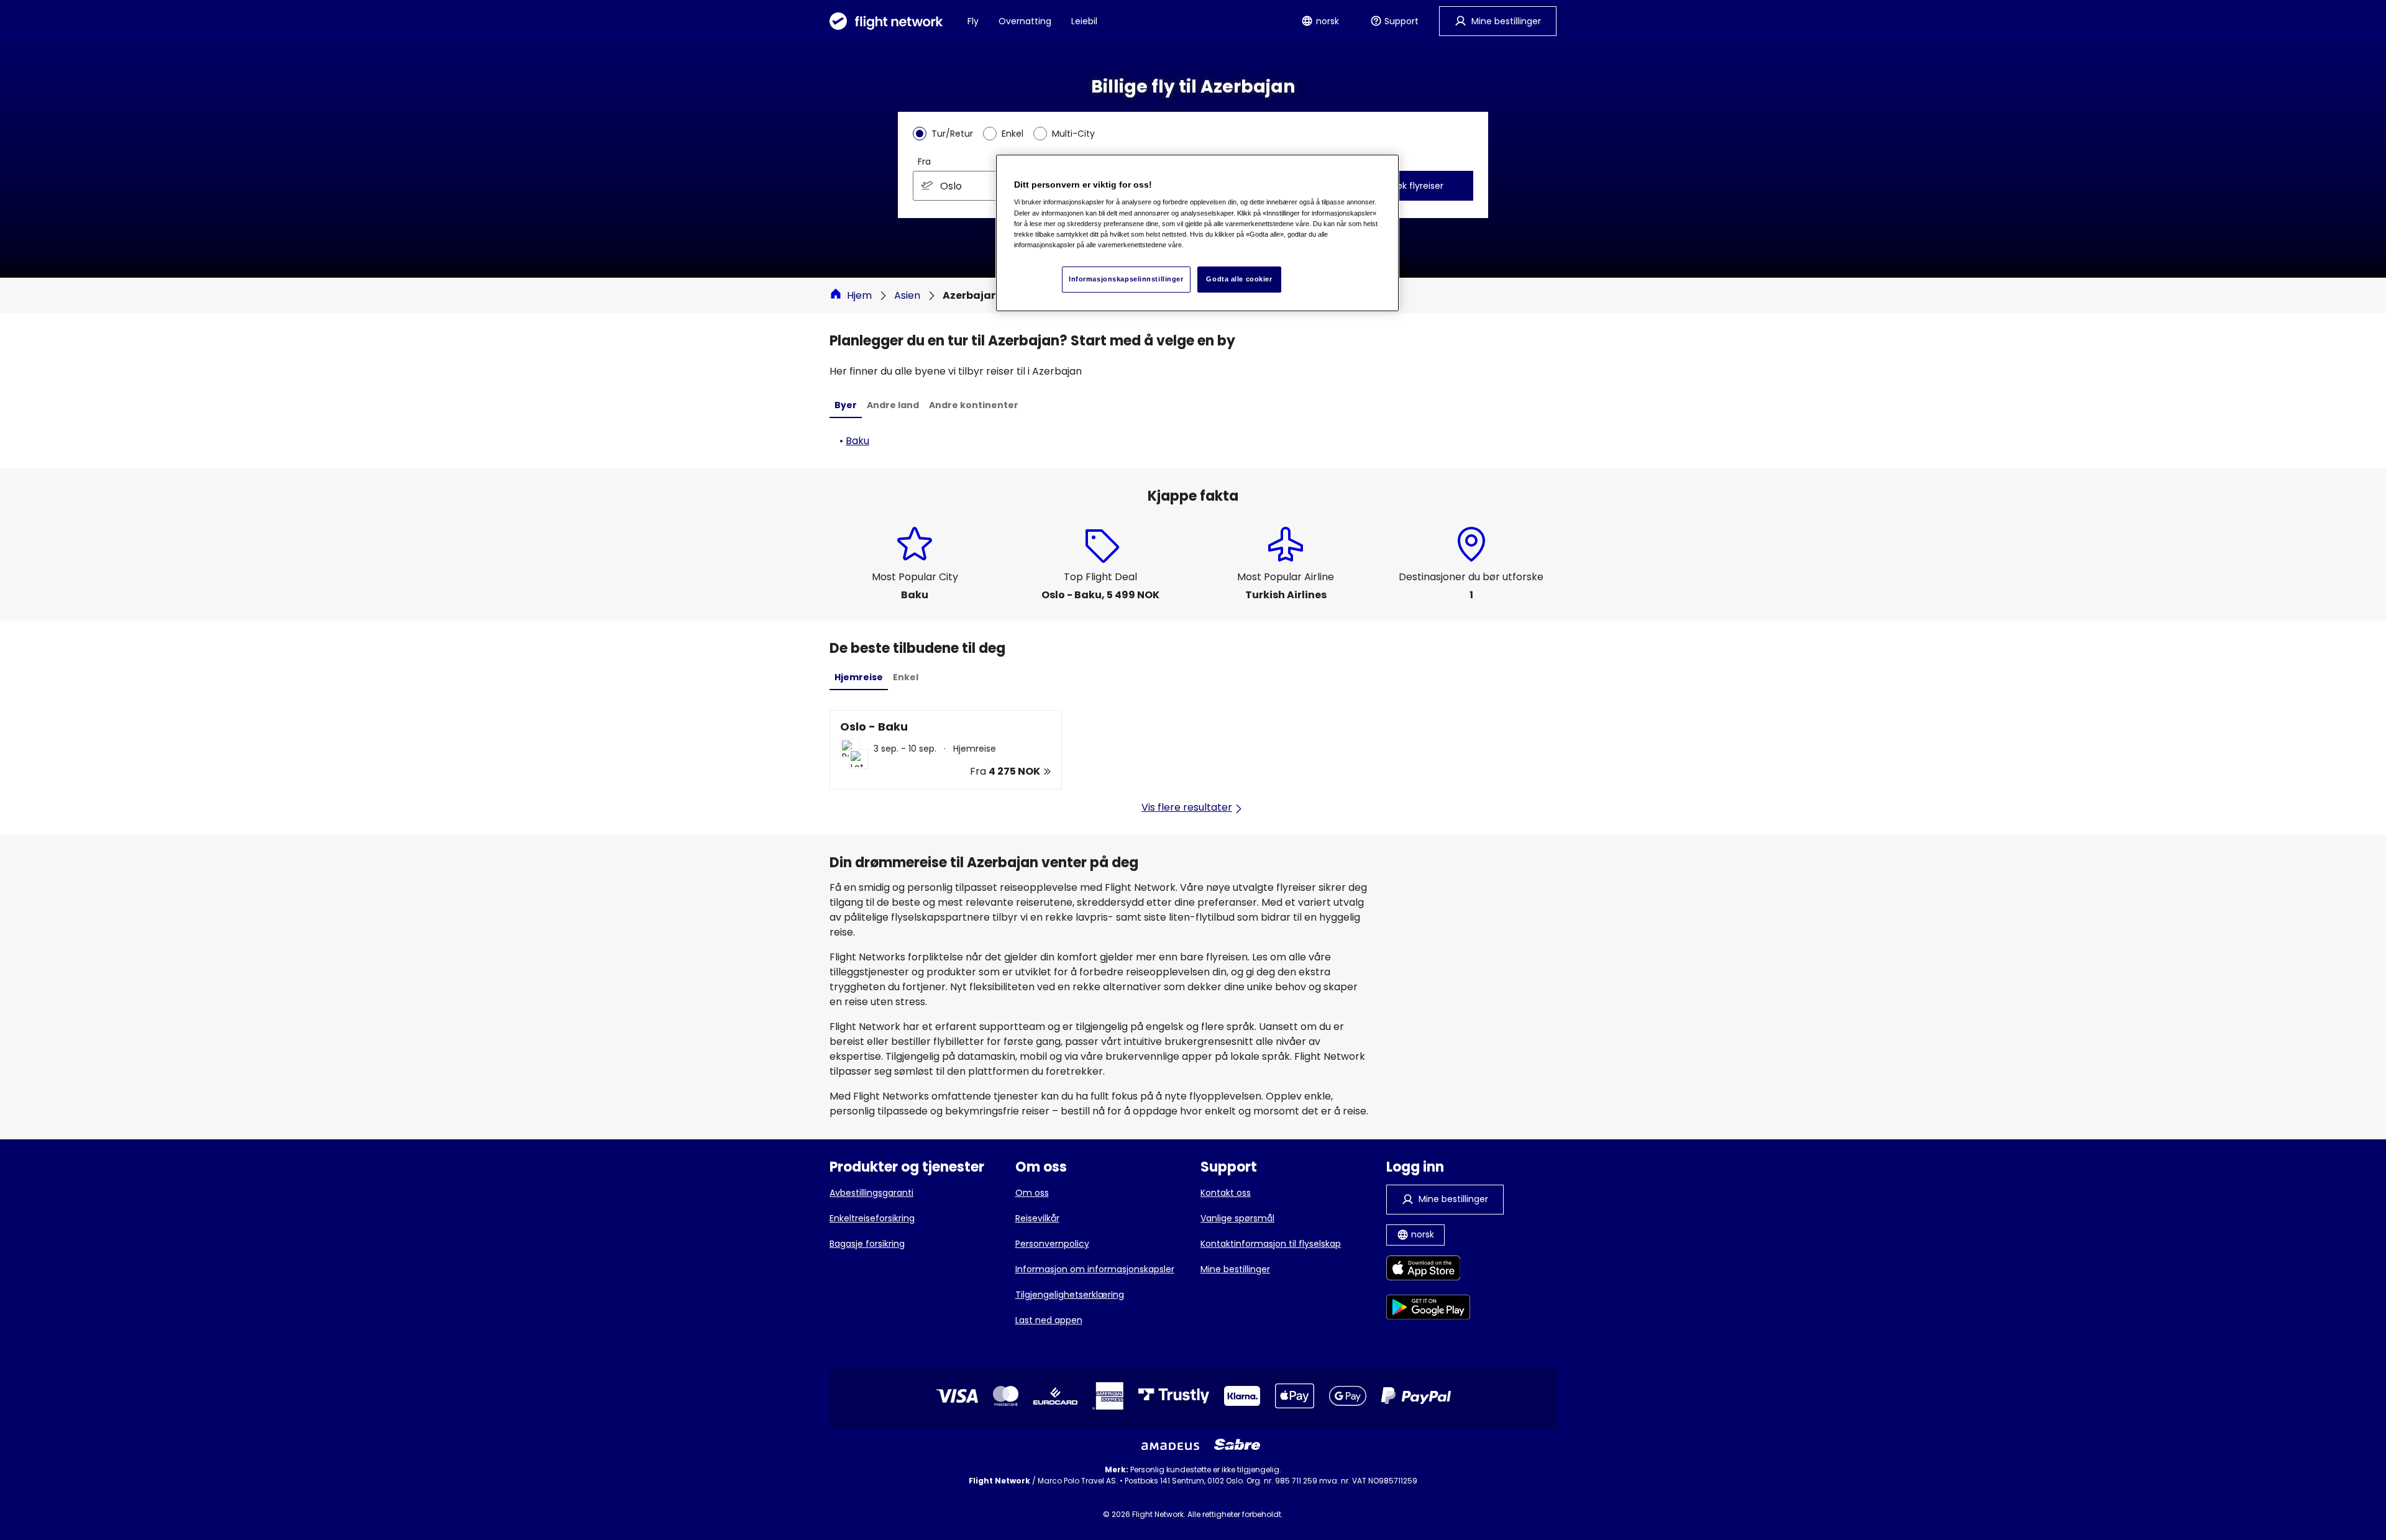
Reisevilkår (1037, 1218)
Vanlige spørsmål (1237, 1218)
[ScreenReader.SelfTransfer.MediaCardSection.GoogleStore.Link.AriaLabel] (1428, 1309)
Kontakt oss (1226, 1193)
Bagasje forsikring (867, 1244)
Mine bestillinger (1235, 1269)
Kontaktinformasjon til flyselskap (1271, 1244)
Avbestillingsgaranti (871, 1193)
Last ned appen (1049, 1320)
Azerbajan (970, 295)
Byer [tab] (846, 405)
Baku (857, 441)
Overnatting (1025, 21)
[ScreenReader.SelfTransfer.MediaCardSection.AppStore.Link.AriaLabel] (1428, 1270)
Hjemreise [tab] (859, 677)
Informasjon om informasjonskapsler (1095, 1269)
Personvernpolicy (1052, 1244)
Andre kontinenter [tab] (974, 405)
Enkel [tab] (906, 677)
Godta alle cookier (1239, 279)
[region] (1197, 233)
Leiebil (1084, 21)
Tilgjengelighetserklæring (1070, 1295)
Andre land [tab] (893, 405)
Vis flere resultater (1187, 807)
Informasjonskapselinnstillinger (1126, 279)
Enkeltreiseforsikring (872, 1218)
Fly (973, 21)
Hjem (859, 295)
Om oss (1032, 1193)
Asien (907, 295)
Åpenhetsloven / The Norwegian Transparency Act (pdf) (1193, 1503)
